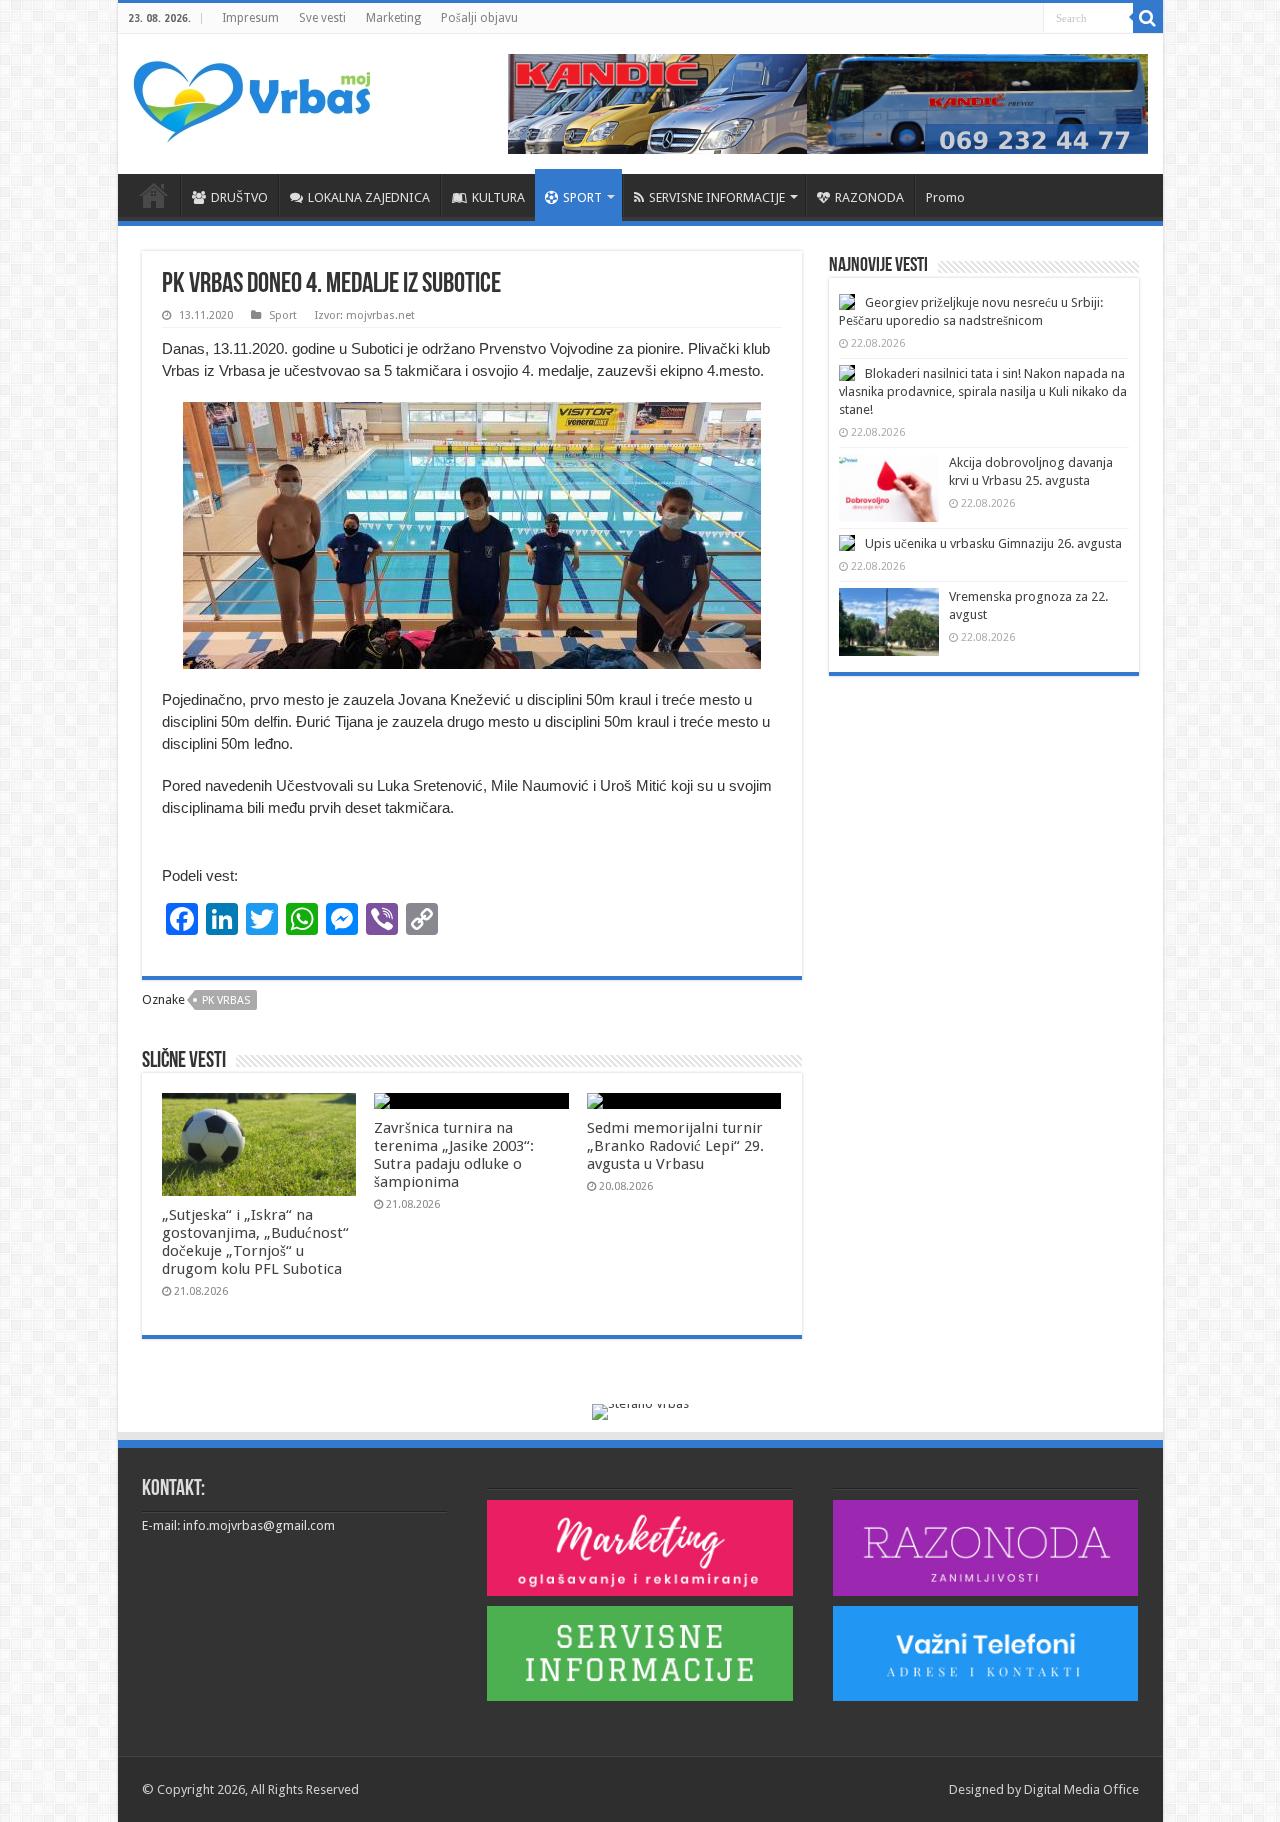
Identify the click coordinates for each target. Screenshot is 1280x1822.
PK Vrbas (226, 1000)
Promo (945, 197)
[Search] (1148, 18)
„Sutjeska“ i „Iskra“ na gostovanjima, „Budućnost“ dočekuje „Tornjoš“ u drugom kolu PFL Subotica (255, 1242)
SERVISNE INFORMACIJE (717, 197)
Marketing (393, 18)
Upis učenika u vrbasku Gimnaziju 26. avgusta (993, 543)
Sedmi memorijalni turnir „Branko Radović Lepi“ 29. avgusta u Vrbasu (675, 1146)
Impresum (250, 18)
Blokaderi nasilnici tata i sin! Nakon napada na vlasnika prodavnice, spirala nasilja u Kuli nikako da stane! (983, 391)
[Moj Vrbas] (251, 95)
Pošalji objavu (479, 18)
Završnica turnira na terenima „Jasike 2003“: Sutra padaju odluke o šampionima (454, 1155)
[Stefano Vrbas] (640, 1411)
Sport (283, 315)
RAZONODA (869, 197)
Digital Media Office (1081, 1789)
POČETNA (154, 195)
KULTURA (498, 197)
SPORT (582, 197)
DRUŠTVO (239, 197)
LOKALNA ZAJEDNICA (369, 197)
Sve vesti (322, 18)
